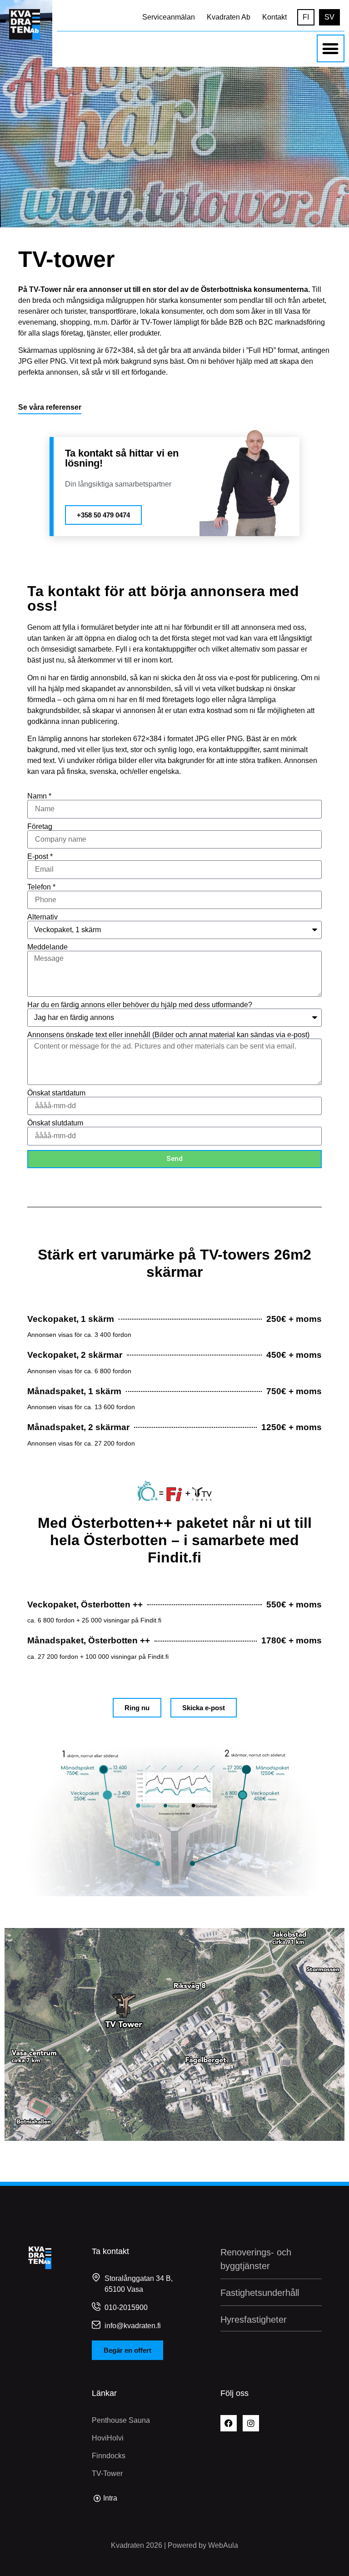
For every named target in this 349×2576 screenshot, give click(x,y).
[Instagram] (251, 2423)
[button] (331, 48)
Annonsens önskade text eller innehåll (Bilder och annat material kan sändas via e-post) (168, 1035)
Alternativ (42, 917)
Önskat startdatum (56, 1093)
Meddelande (47, 947)
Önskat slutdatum (55, 1123)
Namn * (39, 796)
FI (306, 17)
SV (329, 17)
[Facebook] (229, 2423)
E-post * (40, 857)
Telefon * (41, 887)
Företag (40, 827)
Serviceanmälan (169, 17)
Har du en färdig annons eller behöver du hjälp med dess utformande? (140, 1005)
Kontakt (274, 17)
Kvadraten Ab (229, 17)
